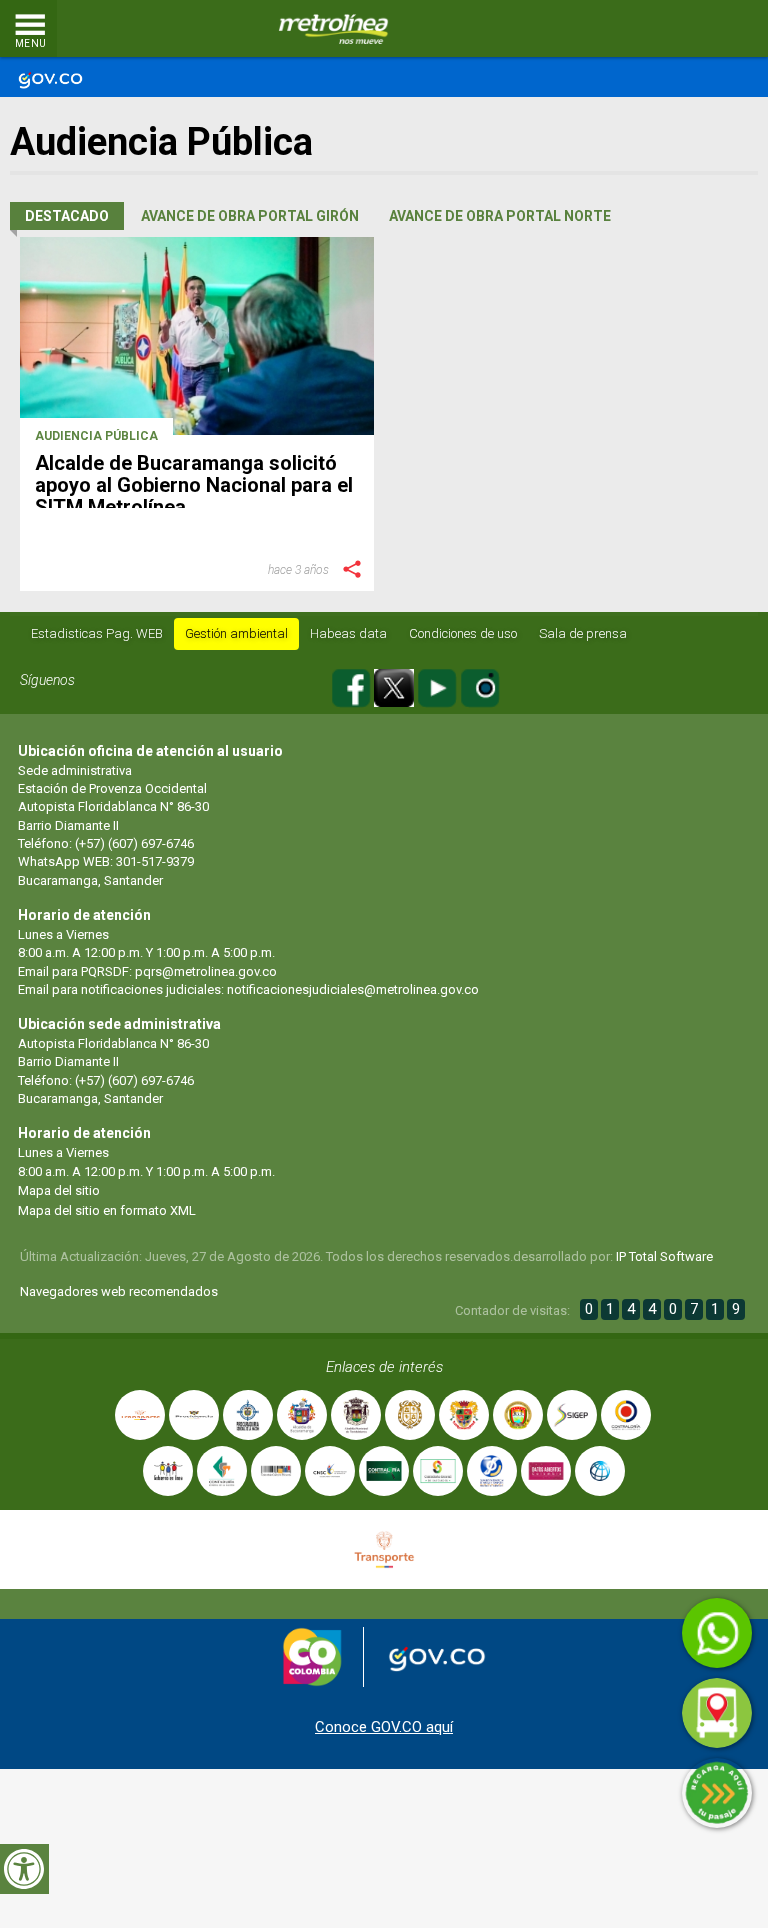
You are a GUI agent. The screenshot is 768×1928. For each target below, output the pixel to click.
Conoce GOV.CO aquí (384, 1727)
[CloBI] (693, 29)
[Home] (334, 29)
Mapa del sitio (59, 1190)
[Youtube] (438, 684)
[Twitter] (395, 684)
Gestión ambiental (236, 633)
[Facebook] (352, 684)
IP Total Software (664, 1256)
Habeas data (348, 633)
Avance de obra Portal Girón (250, 216)
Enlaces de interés (384, 1367)
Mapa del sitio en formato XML (107, 1210)
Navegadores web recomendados (119, 1291)
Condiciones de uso (463, 633)
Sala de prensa (583, 633)
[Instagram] (480, 684)
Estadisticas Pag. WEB (97, 633)
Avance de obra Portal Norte (500, 216)
